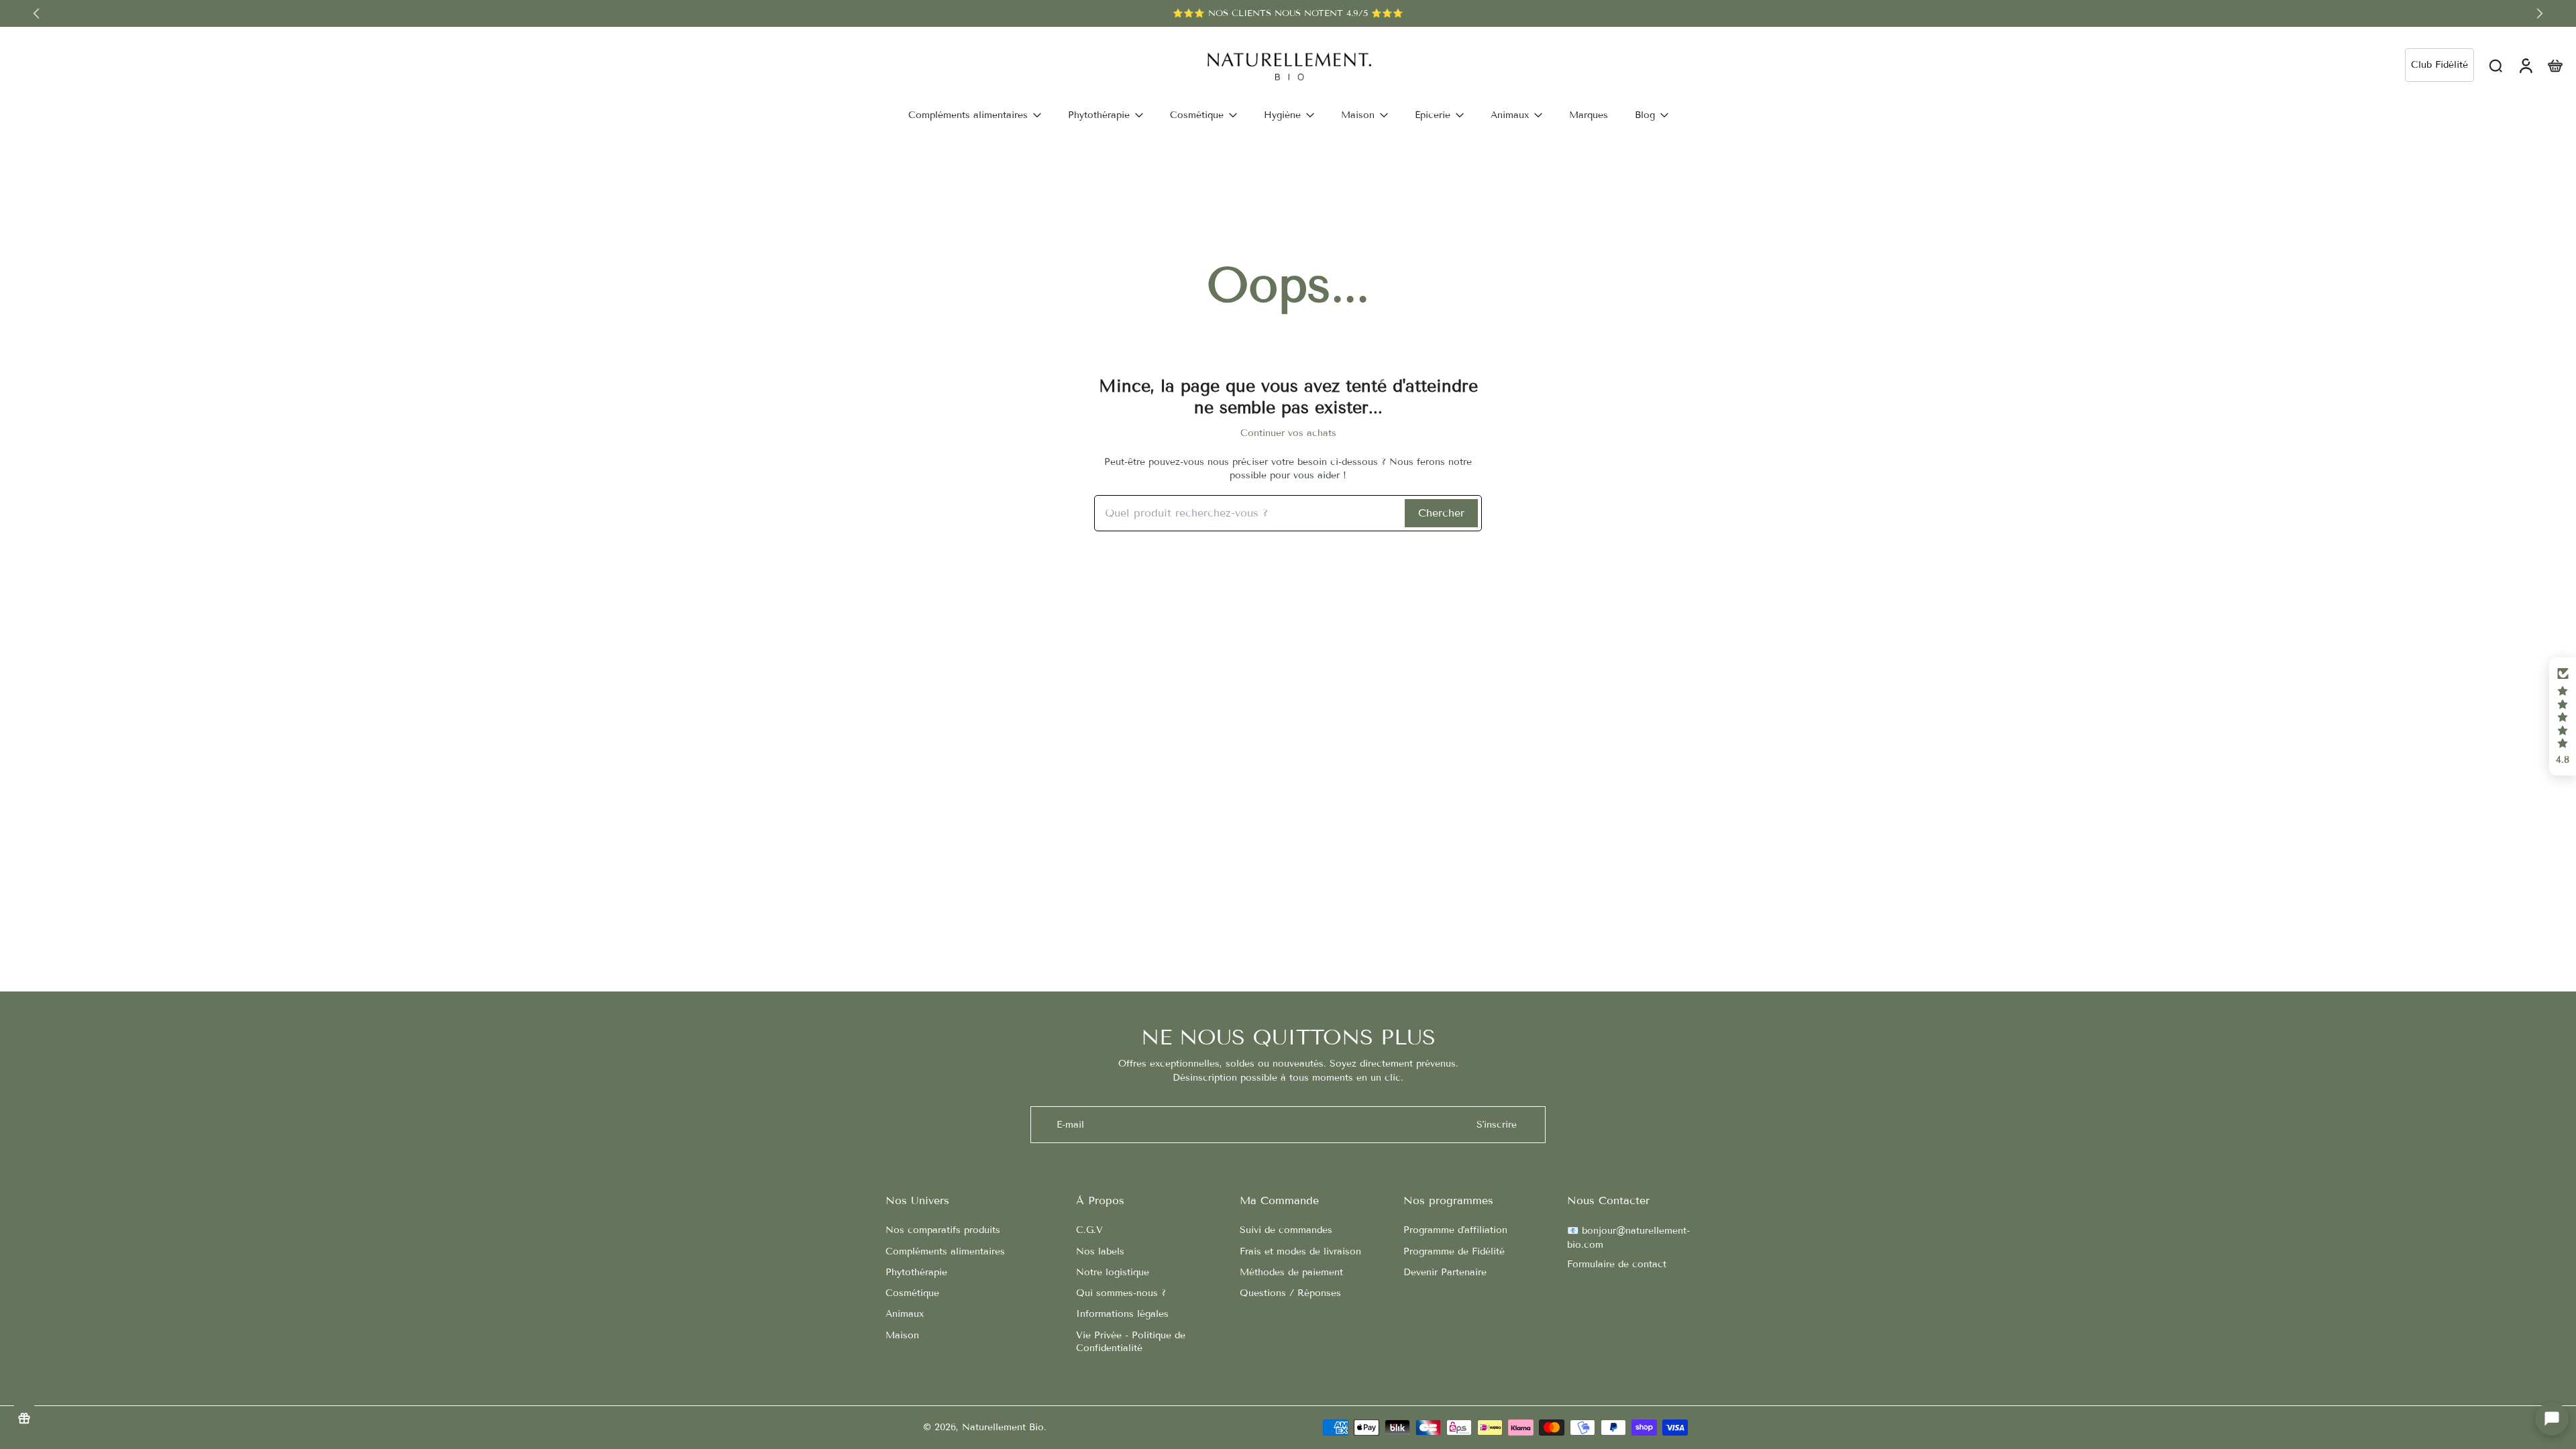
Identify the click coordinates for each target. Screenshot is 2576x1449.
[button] (2563, 716)
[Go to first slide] (2540, 13)
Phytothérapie (916, 1272)
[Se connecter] (2525, 65)
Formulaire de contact (1617, 1264)
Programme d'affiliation (1455, 1230)
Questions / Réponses (1290, 1293)
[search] (2495, 65)
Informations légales (1122, 1314)
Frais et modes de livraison (1300, 1251)
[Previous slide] (36, 13)
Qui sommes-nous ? (1121, 1293)
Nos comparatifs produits (943, 1230)
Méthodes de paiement (1291, 1272)
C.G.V (1089, 1230)
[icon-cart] (2555, 65)
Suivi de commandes (1286, 1230)
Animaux (905, 1314)
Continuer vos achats (1288, 433)
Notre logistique (1113, 1272)
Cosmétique (912, 1293)
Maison (902, 1335)
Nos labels (1100, 1251)
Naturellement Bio (1003, 1427)
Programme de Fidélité (1454, 1251)
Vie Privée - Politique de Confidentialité (1131, 1342)
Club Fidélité (2439, 65)
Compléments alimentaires (945, 1251)
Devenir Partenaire (1445, 1272)
